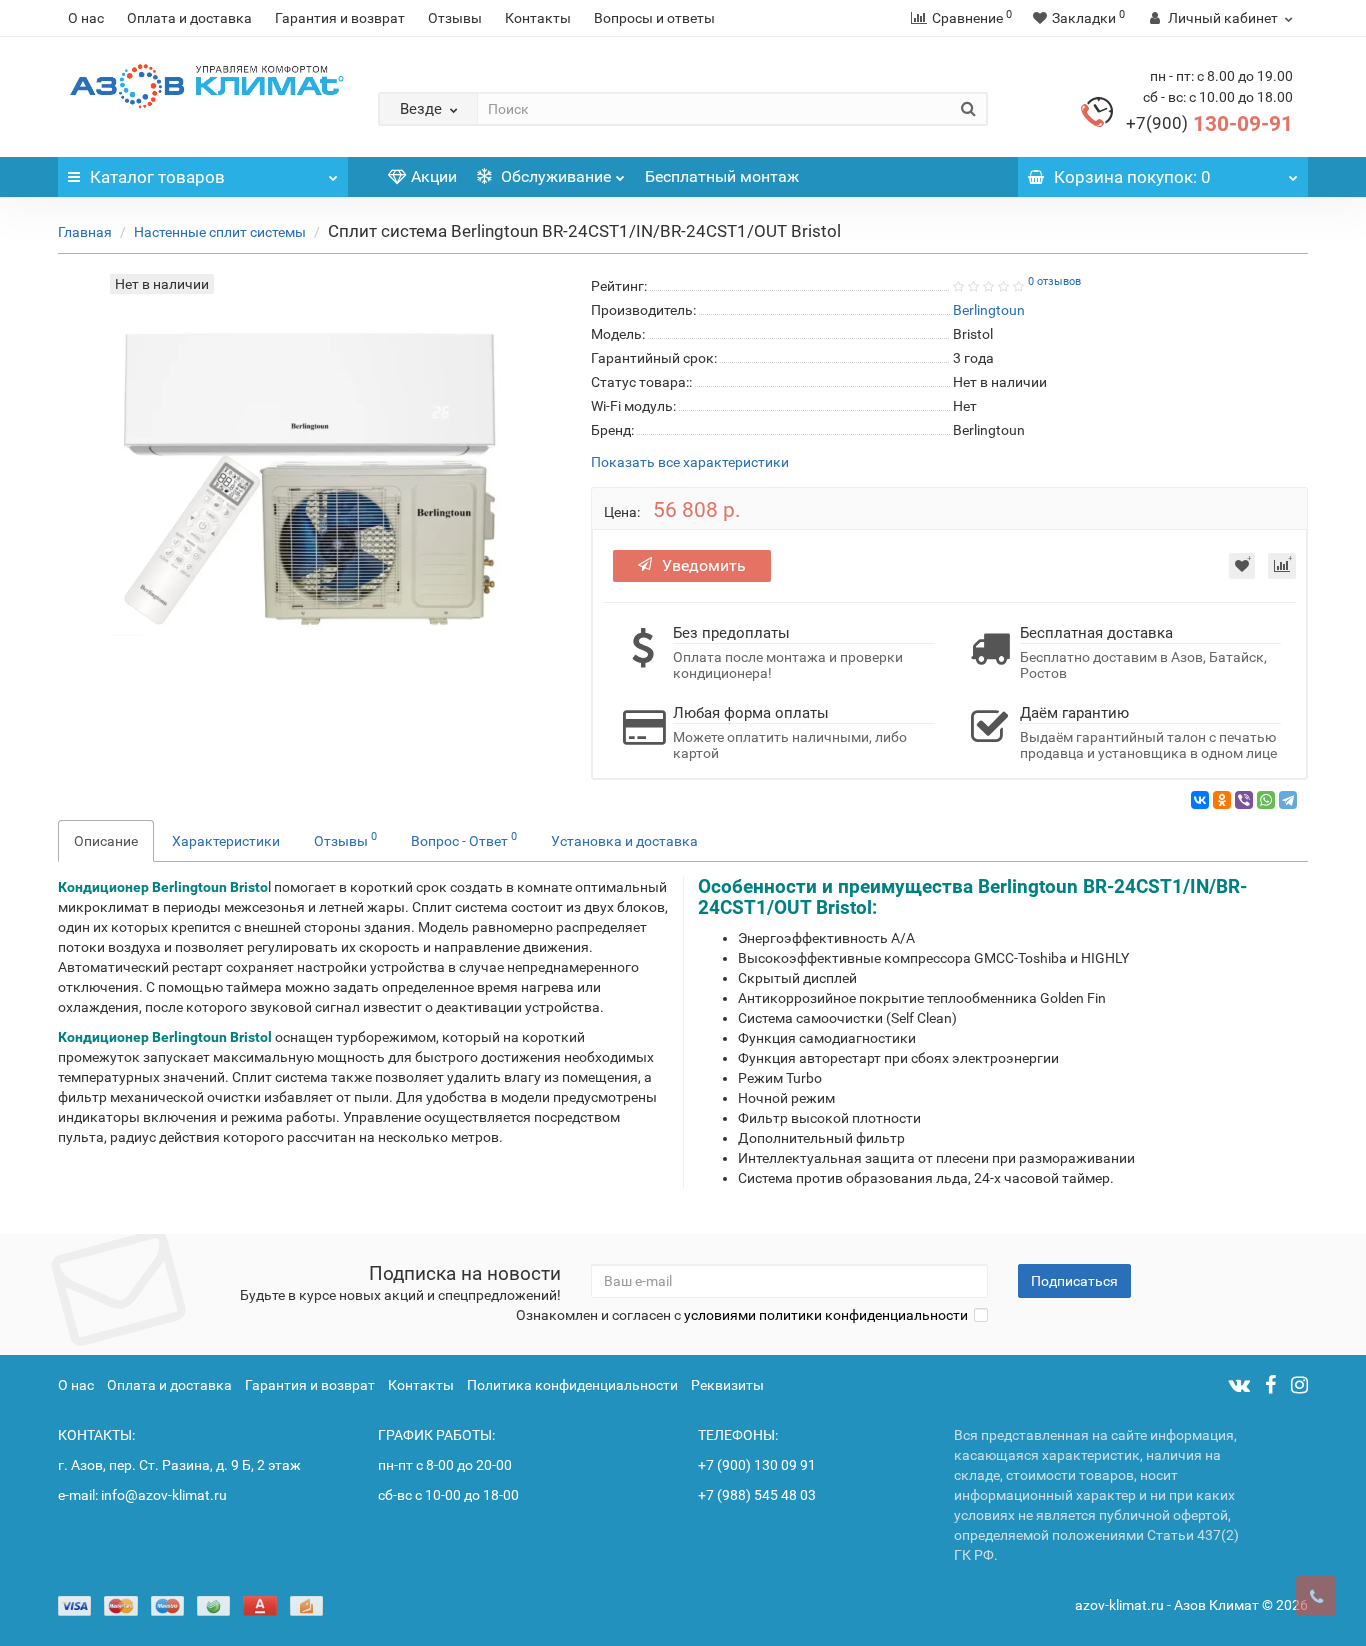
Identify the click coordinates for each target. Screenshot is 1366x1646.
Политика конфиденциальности (572, 1385)
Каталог (157, 177)
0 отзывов (1054, 281)
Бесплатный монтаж (722, 176)
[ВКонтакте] (1200, 800)
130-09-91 (1209, 124)
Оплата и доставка (189, 18)
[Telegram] (1288, 800)
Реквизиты (727, 1385)
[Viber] (1244, 800)
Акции (434, 176)
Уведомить (704, 565)
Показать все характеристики (690, 462)
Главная (85, 232)
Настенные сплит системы (220, 232)
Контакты (538, 18)
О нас (86, 18)
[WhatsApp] (1266, 800)
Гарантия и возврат (340, 18)
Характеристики (226, 841)
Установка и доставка (624, 841)
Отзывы (455, 18)
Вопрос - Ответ (464, 839)
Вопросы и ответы (654, 18)
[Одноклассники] (1222, 800)
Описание (106, 841)
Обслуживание (554, 176)
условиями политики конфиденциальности (826, 1315)
